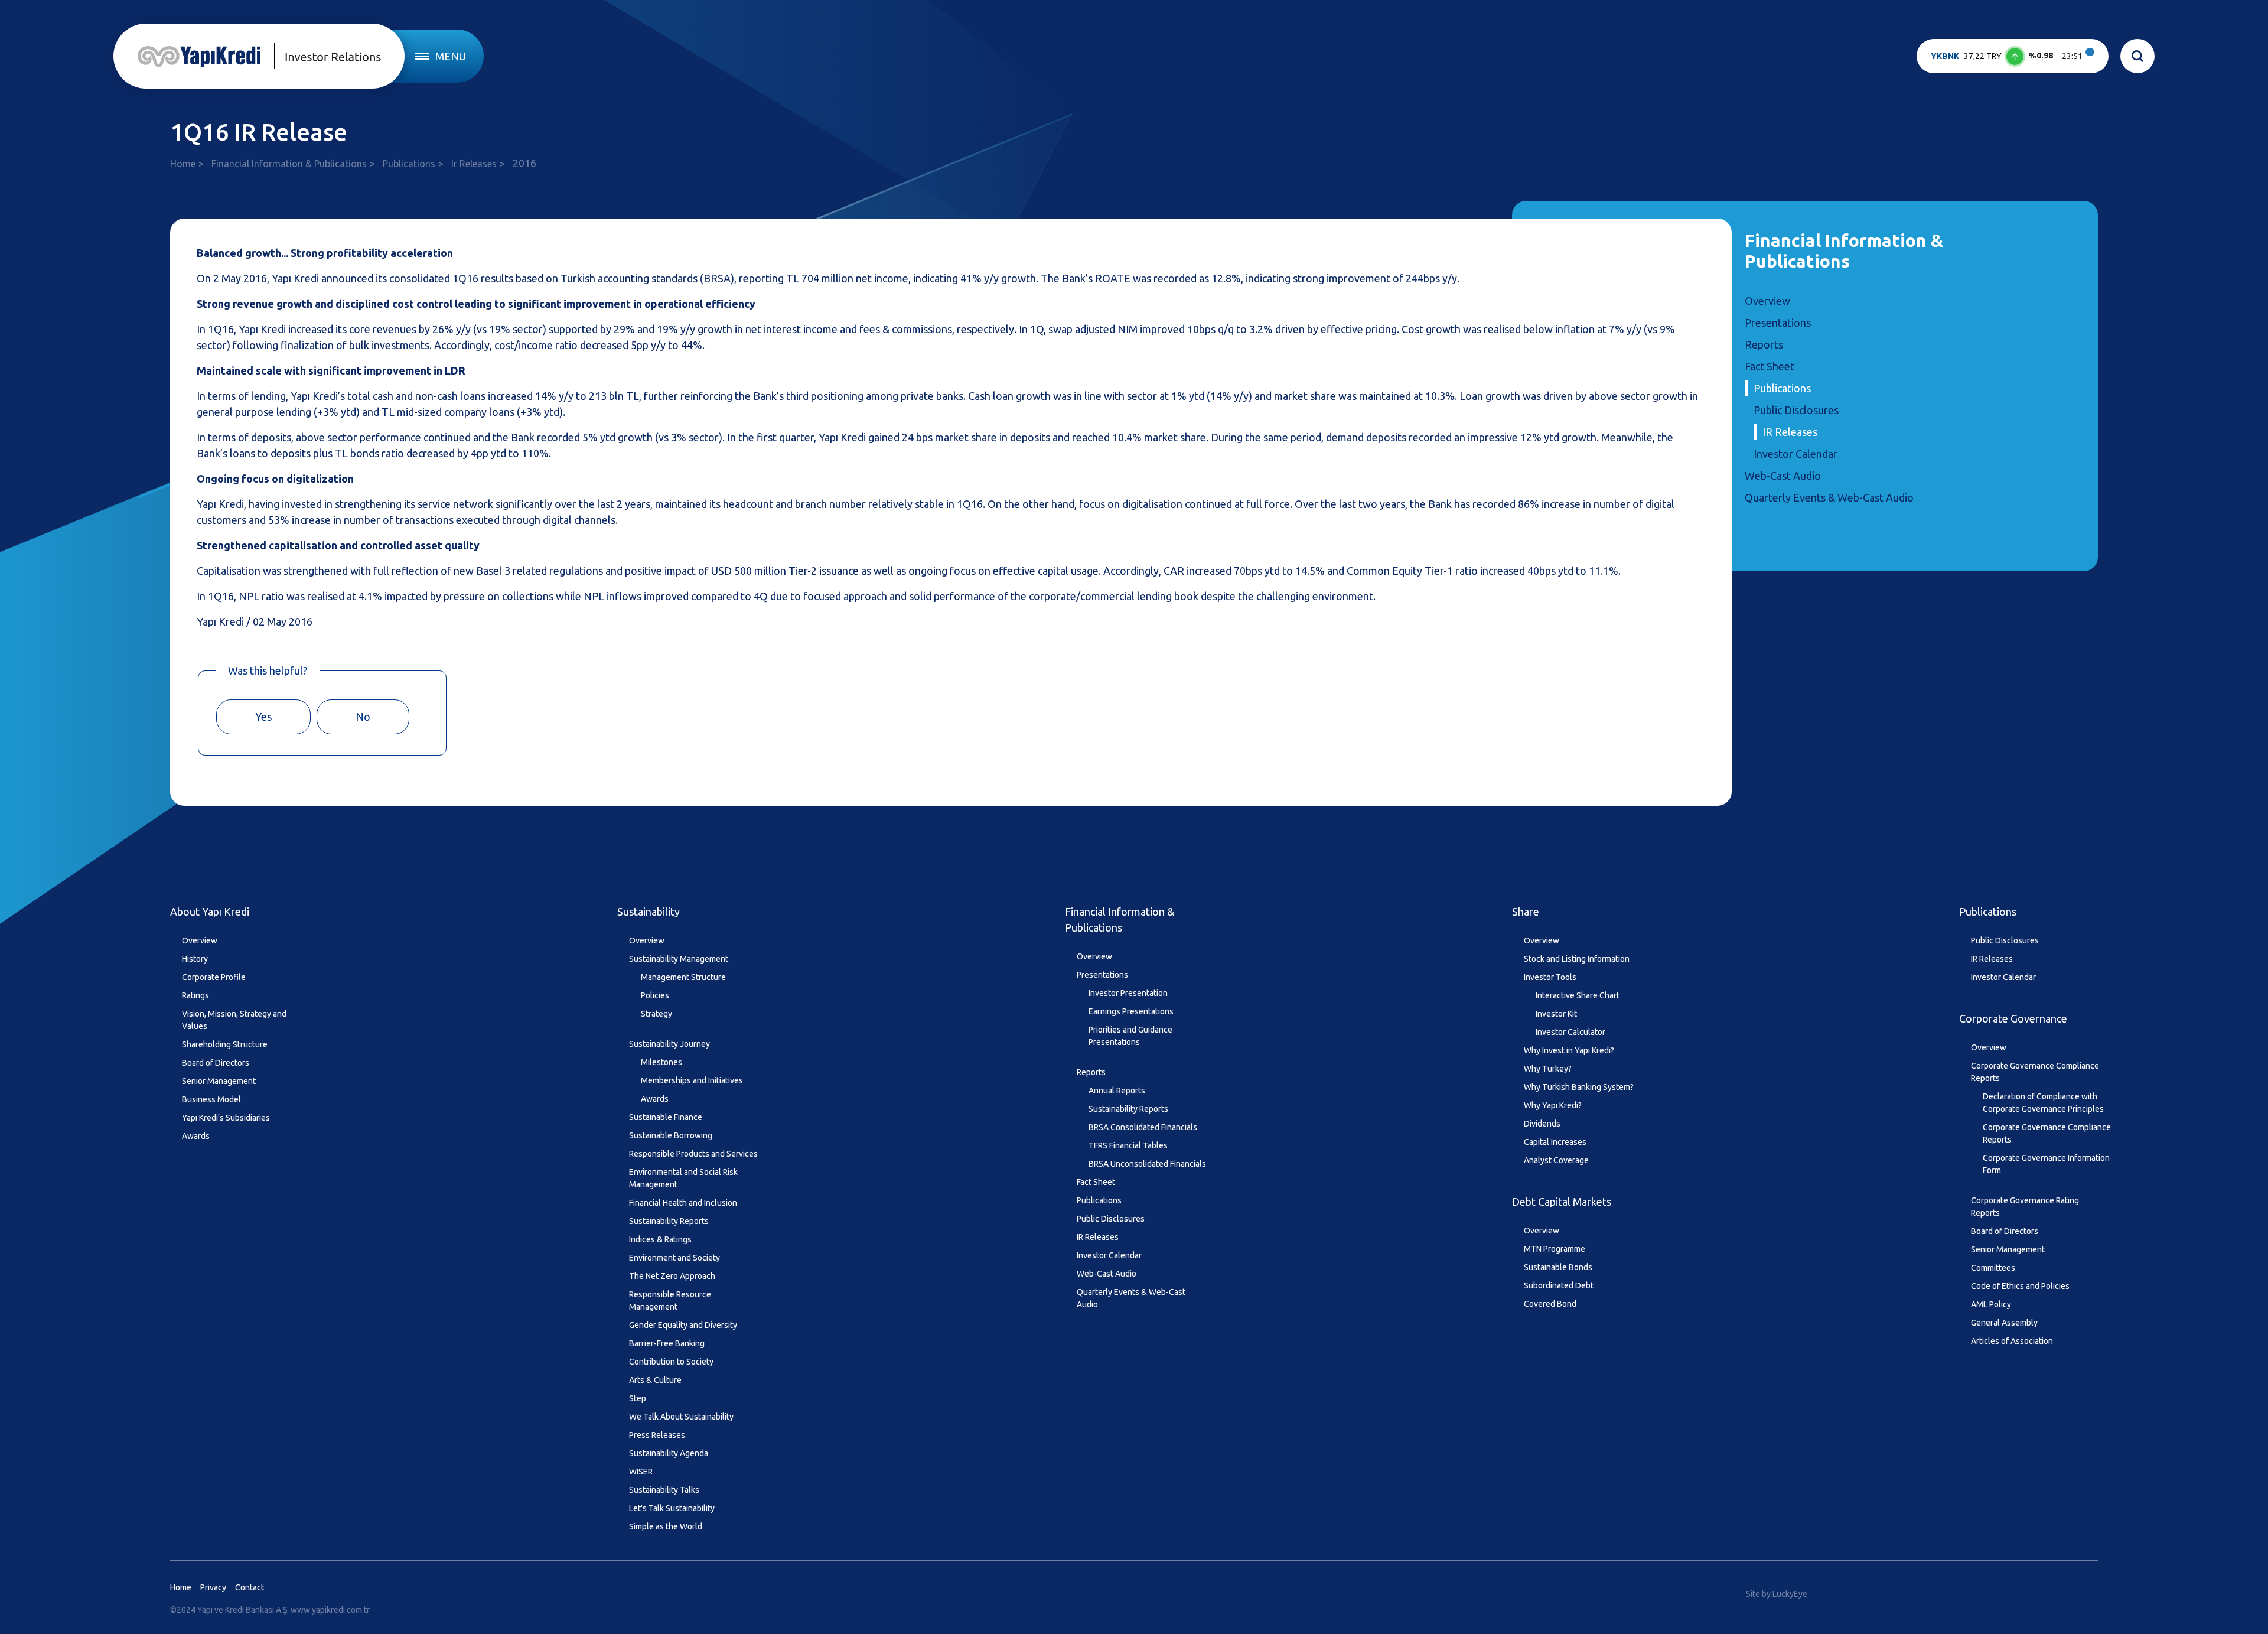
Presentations (1778, 323)
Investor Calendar (1795, 454)
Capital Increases (1555, 1142)
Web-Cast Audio (1783, 476)
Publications (409, 164)
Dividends (1542, 1124)
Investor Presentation (1128, 993)
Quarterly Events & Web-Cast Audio (1829, 497)
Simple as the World (666, 1526)
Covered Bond (1550, 1304)
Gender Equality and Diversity (683, 1325)
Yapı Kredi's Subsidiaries (226, 1118)
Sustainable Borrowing (671, 1135)
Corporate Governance (2013, 1018)
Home (183, 164)
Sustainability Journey (669, 1044)
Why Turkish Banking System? (1579, 1087)
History (195, 959)
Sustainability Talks (664, 1490)
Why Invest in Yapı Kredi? (1569, 1050)
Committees (1993, 1268)
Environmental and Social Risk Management (683, 1178)
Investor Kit (1556, 1014)
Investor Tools (1550, 977)
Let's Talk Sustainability (672, 1508)
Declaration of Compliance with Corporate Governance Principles (2043, 1103)
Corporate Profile (214, 977)
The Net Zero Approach (672, 1276)
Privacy (213, 1587)
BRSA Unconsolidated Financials (1147, 1164)
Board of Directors (216, 1063)
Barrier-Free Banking (667, 1343)
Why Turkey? (1548, 1069)
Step (638, 1398)
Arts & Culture (655, 1380)
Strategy (656, 1014)
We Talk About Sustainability (681, 1417)
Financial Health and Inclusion (683, 1203)
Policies (655, 995)
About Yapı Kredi (210, 912)
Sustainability (649, 912)
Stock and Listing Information (1577, 959)
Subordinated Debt (1559, 1285)
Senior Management (219, 1081)
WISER (641, 1472)
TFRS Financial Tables (1128, 1145)
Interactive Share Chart (1578, 995)
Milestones (661, 1062)
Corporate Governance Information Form (2046, 1164)
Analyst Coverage (1556, 1160)
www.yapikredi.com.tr (330, 1610)
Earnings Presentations (1131, 1011)
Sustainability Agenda (669, 1453)
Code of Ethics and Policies (2020, 1286)
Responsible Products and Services (693, 1154)
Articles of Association (2012, 1341)
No (363, 717)
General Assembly (2004, 1323)
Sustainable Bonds (1558, 1267)
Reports (1764, 344)
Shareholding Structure (225, 1044)
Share (1526, 912)
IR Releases (1790, 432)
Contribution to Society (671, 1362)
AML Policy (1991, 1304)
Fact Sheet (1770, 366)
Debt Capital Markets (1562, 1202)
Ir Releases (474, 164)
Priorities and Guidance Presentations (1130, 1036)
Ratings (195, 995)
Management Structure (683, 977)
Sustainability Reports (669, 1221)
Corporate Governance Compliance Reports (2035, 1072)
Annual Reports (1117, 1091)
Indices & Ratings (660, 1239)
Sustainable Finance (666, 1117)
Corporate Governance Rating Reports (2025, 1207)
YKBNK (1945, 56)
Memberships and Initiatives (692, 1080)
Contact (250, 1587)
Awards (196, 1136)
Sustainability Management (679, 959)
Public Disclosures (1796, 410)
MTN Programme (1555, 1249)
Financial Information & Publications (289, 164)
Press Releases (657, 1435)
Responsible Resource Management (670, 1301)
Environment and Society (674, 1258)
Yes (263, 717)
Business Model (211, 1099)
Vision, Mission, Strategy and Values (234, 1020)
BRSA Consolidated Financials (1143, 1127)
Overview (1767, 301)
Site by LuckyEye (1777, 1594)
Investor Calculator (1570, 1032)
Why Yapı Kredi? (1553, 1105)
